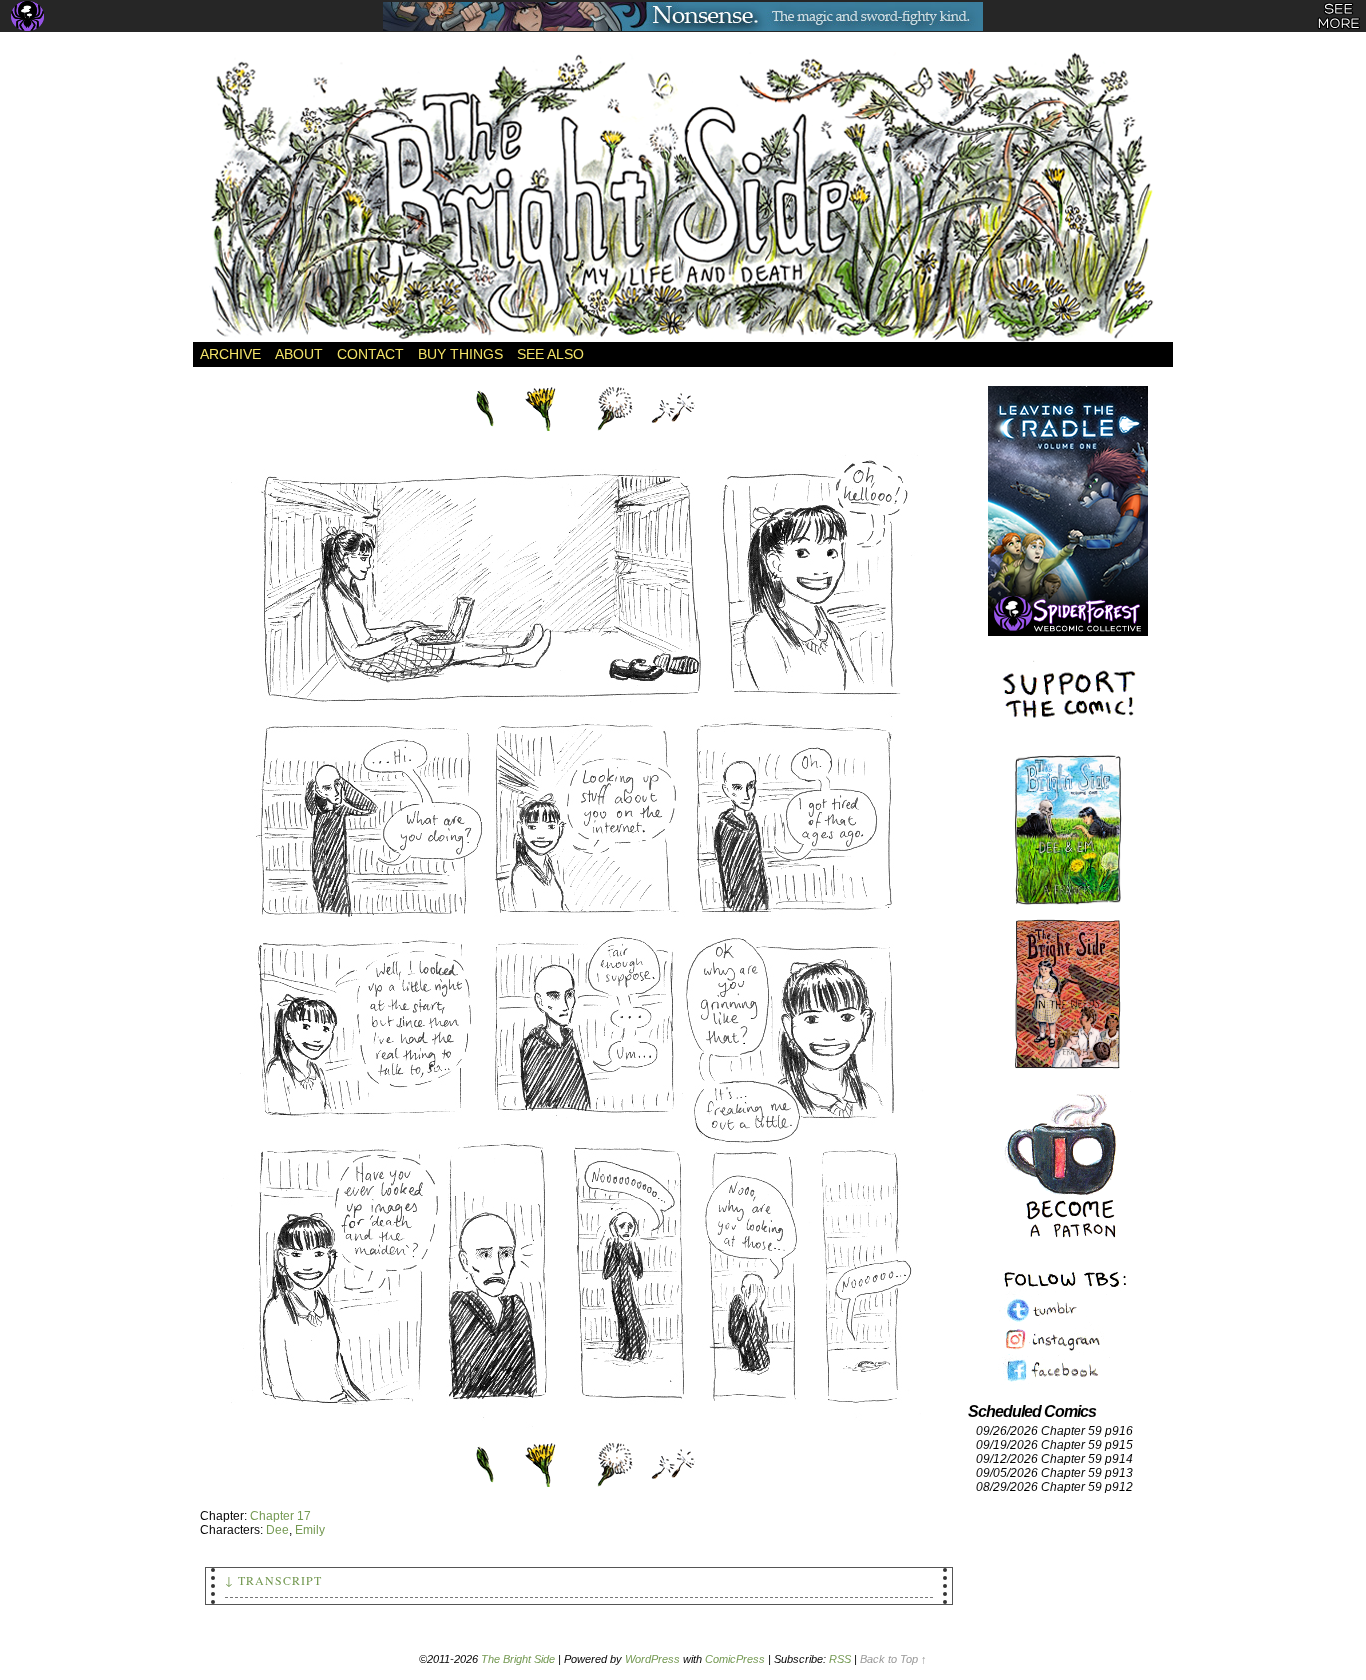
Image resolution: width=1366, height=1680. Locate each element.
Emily (310, 1530)
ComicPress (735, 1659)
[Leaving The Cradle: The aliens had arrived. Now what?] (1068, 490)
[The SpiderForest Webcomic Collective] (27, 16)
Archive (230, 354)
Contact (370, 354)
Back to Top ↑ (893, 1659)
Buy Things (460, 354)
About (299, 354)
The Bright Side (683, 197)
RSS (840, 1659)
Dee (277, 1530)
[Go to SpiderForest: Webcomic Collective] (1068, 615)
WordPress (652, 1659)
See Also (550, 354)
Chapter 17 (280, 1516)
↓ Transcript (273, 1580)
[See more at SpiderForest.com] (1338, 16)
